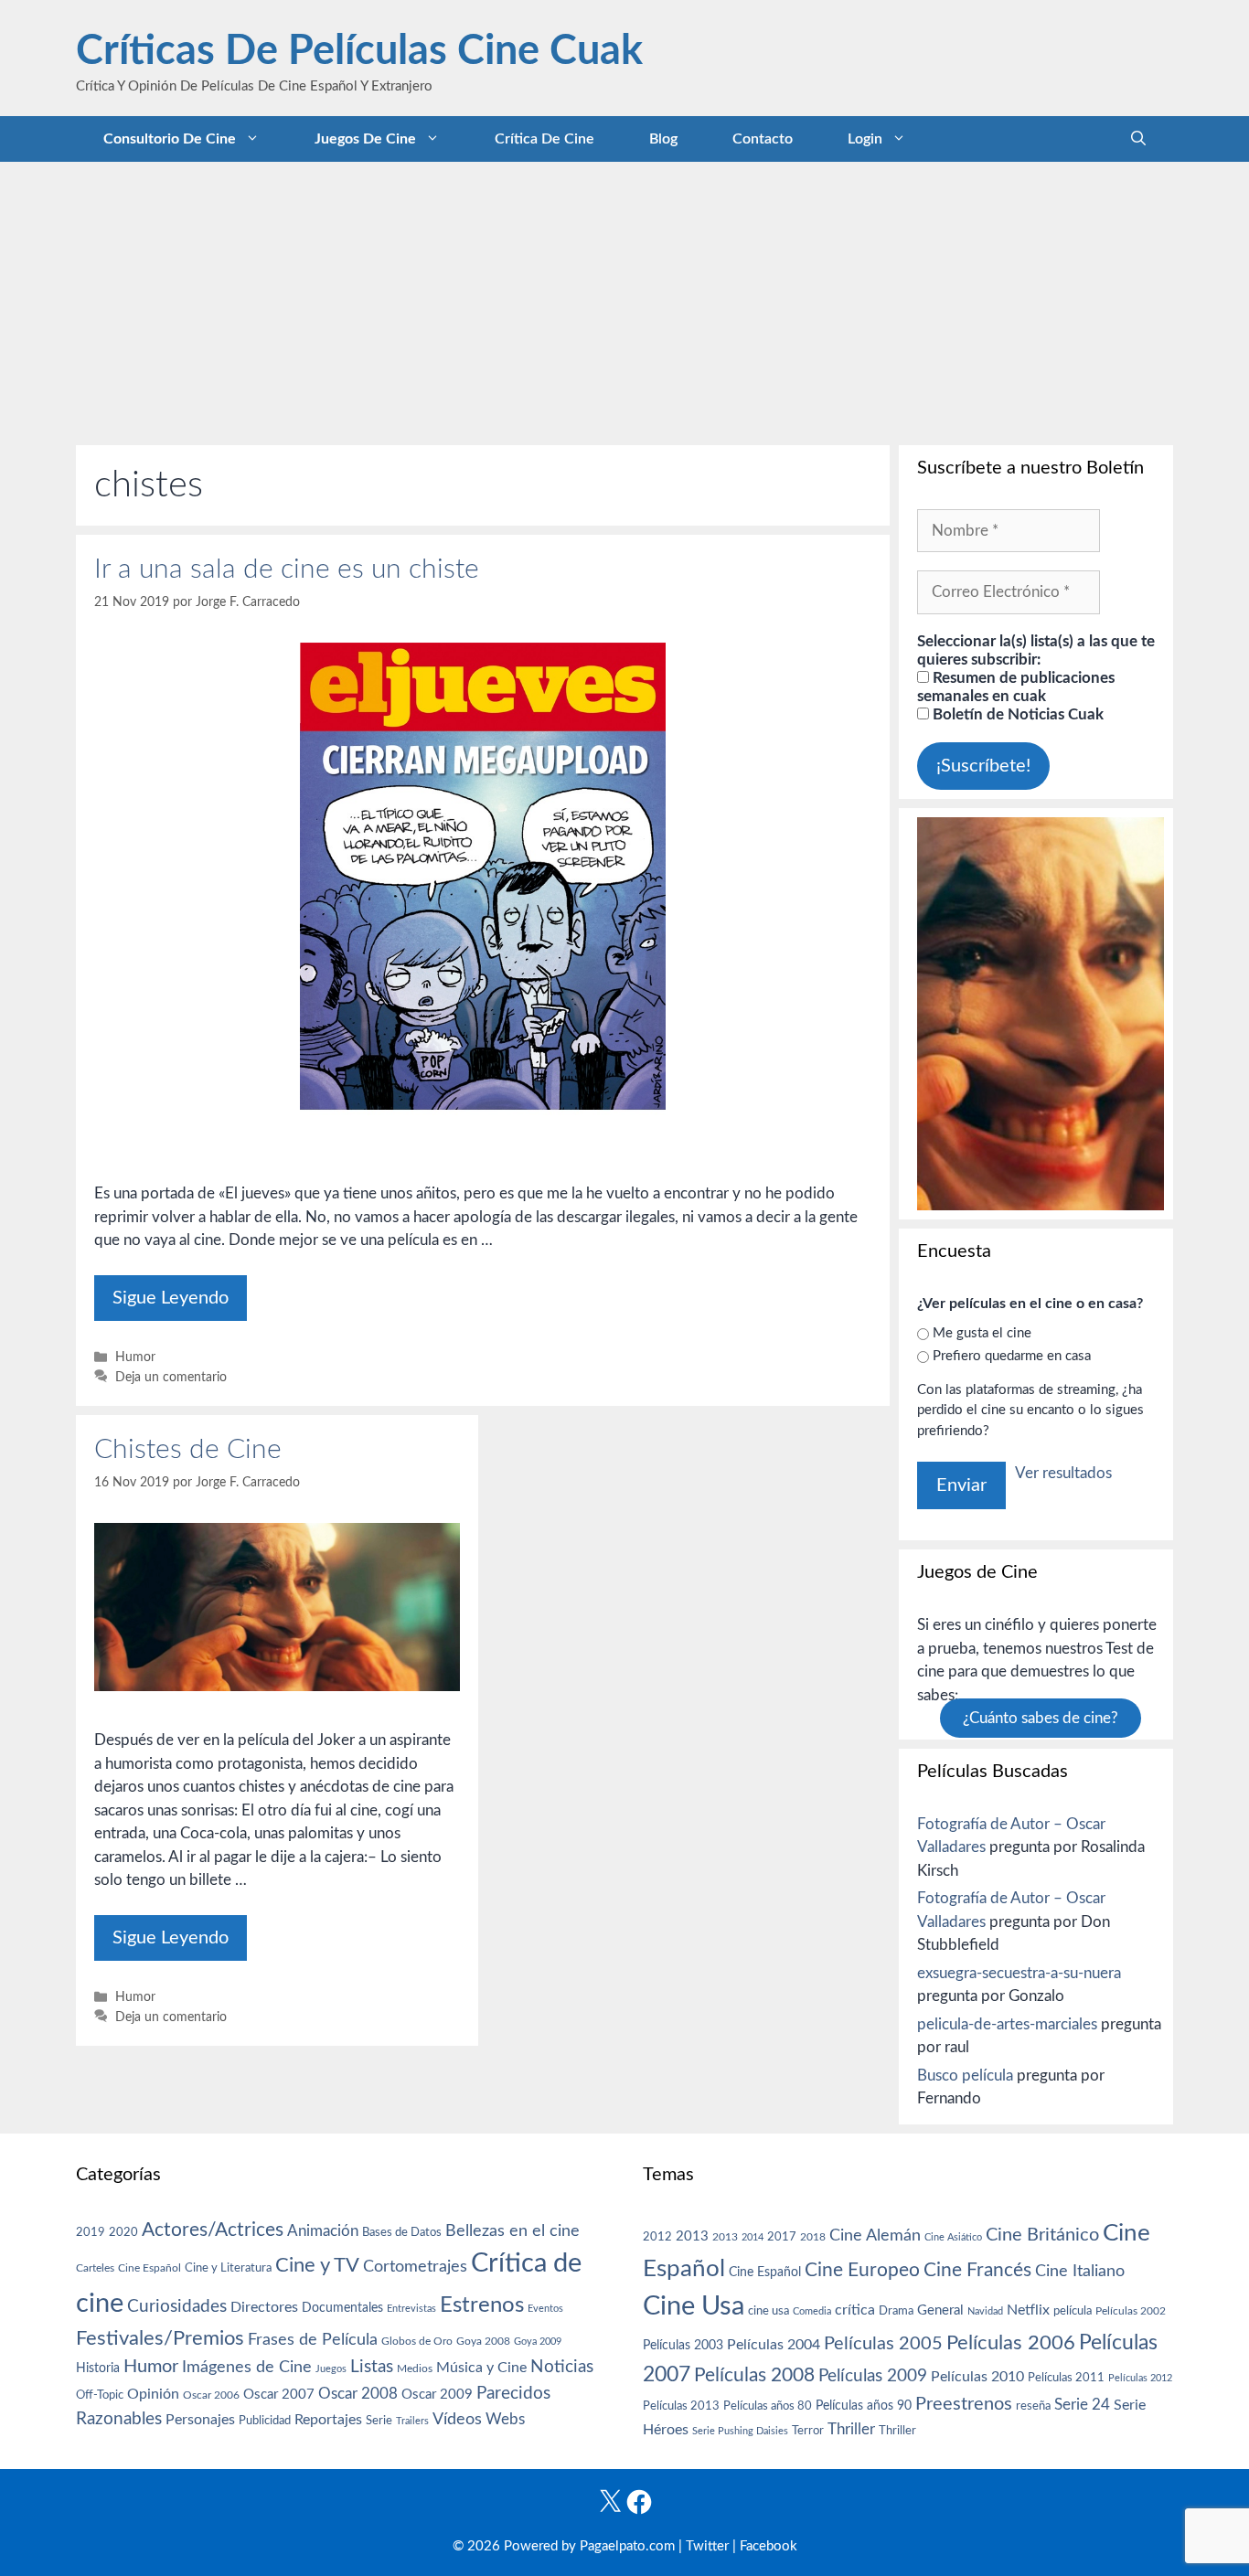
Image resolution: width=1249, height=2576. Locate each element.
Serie (379, 2421)
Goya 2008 (483, 2341)
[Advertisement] (624, 299)
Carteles (95, 2268)
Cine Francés (977, 2270)
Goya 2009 (538, 2342)
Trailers (412, 2421)
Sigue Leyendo (171, 1298)
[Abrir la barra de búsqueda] (1138, 139)
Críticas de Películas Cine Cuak (359, 52)
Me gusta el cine (982, 1333)
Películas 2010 (977, 2377)
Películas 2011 (1066, 2378)
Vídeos (457, 2420)
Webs (505, 2420)
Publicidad (265, 2421)
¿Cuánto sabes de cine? (1041, 1718)
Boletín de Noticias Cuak (1016, 714)
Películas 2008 (754, 2375)
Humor (135, 1357)
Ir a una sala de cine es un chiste (287, 569)
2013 (692, 2236)
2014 (753, 2237)
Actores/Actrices (213, 2230)
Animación (323, 2231)
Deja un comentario (171, 1377)
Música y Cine (481, 2368)
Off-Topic (100, 2395)
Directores (264, 2307)
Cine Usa (694, 2306)
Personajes (200, 2420)
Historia (98, 2368)
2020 (123, 2232)
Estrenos (482, 2305)
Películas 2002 (1131, 2311)
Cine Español (149, 2268)
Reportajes (328, 2420)
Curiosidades (177, 2307)
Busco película (965, 2076)
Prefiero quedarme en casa (1012, 1356)
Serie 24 (1082, 2405)
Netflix (1028, 2310)
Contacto (763, 139)
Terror (808, 2431)
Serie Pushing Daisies (740, 2431)
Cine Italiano (1080, 2271)
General (940, 2310)
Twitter (707, 2546)
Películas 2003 (683, 2346)
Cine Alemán (875, 2235)
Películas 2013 (681, 2406)
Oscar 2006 (211, 2395)
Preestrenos (964, 2404)
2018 (813, 2237)
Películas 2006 (1011, 2343)
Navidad (985, 2311)
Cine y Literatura (228, 2268)
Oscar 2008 (358, 2394)
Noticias (562, 2367)
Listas (372, 2367)
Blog (663, 139)
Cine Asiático (953, 2237)
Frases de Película (313, 2340)
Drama (896, 2311)
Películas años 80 (768, 2406)
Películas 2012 (1140, 2378)
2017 (782, 2237)
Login (865, 139)
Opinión (153, 2394)
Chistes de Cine (188, 1450)
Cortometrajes (415, 2267)
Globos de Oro (417, 2341)
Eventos (545, 2309)
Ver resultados (1063, 1473)
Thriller (851, 2429)
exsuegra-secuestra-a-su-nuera (1019, 1973)
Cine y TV (317, 2265)
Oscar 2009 (437, 2395)
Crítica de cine (544, 139)
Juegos (331, 2369)
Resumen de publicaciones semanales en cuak (1016, 687)
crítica (855, 2310)
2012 (657, 2237)
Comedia (812, 2311)
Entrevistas (411, 2309)
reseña (1033, 2406)
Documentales (342, 2308)
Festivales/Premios (160, 2339)
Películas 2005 (883, 2344)
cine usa (769, 2311)
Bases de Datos (402, 2232)
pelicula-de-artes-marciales (1007, 2024)
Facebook (769, 2546)
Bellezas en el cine (512, 2231)
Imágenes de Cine (247, 2367)
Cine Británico (1042, 2235)
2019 (91, 2232)
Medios (415, 2369)
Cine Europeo (862, 2270)
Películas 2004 (774, 2345)
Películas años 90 (864, 2406)
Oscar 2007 (279, 2395)
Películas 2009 (873, 2376)
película (1073, 2311)
